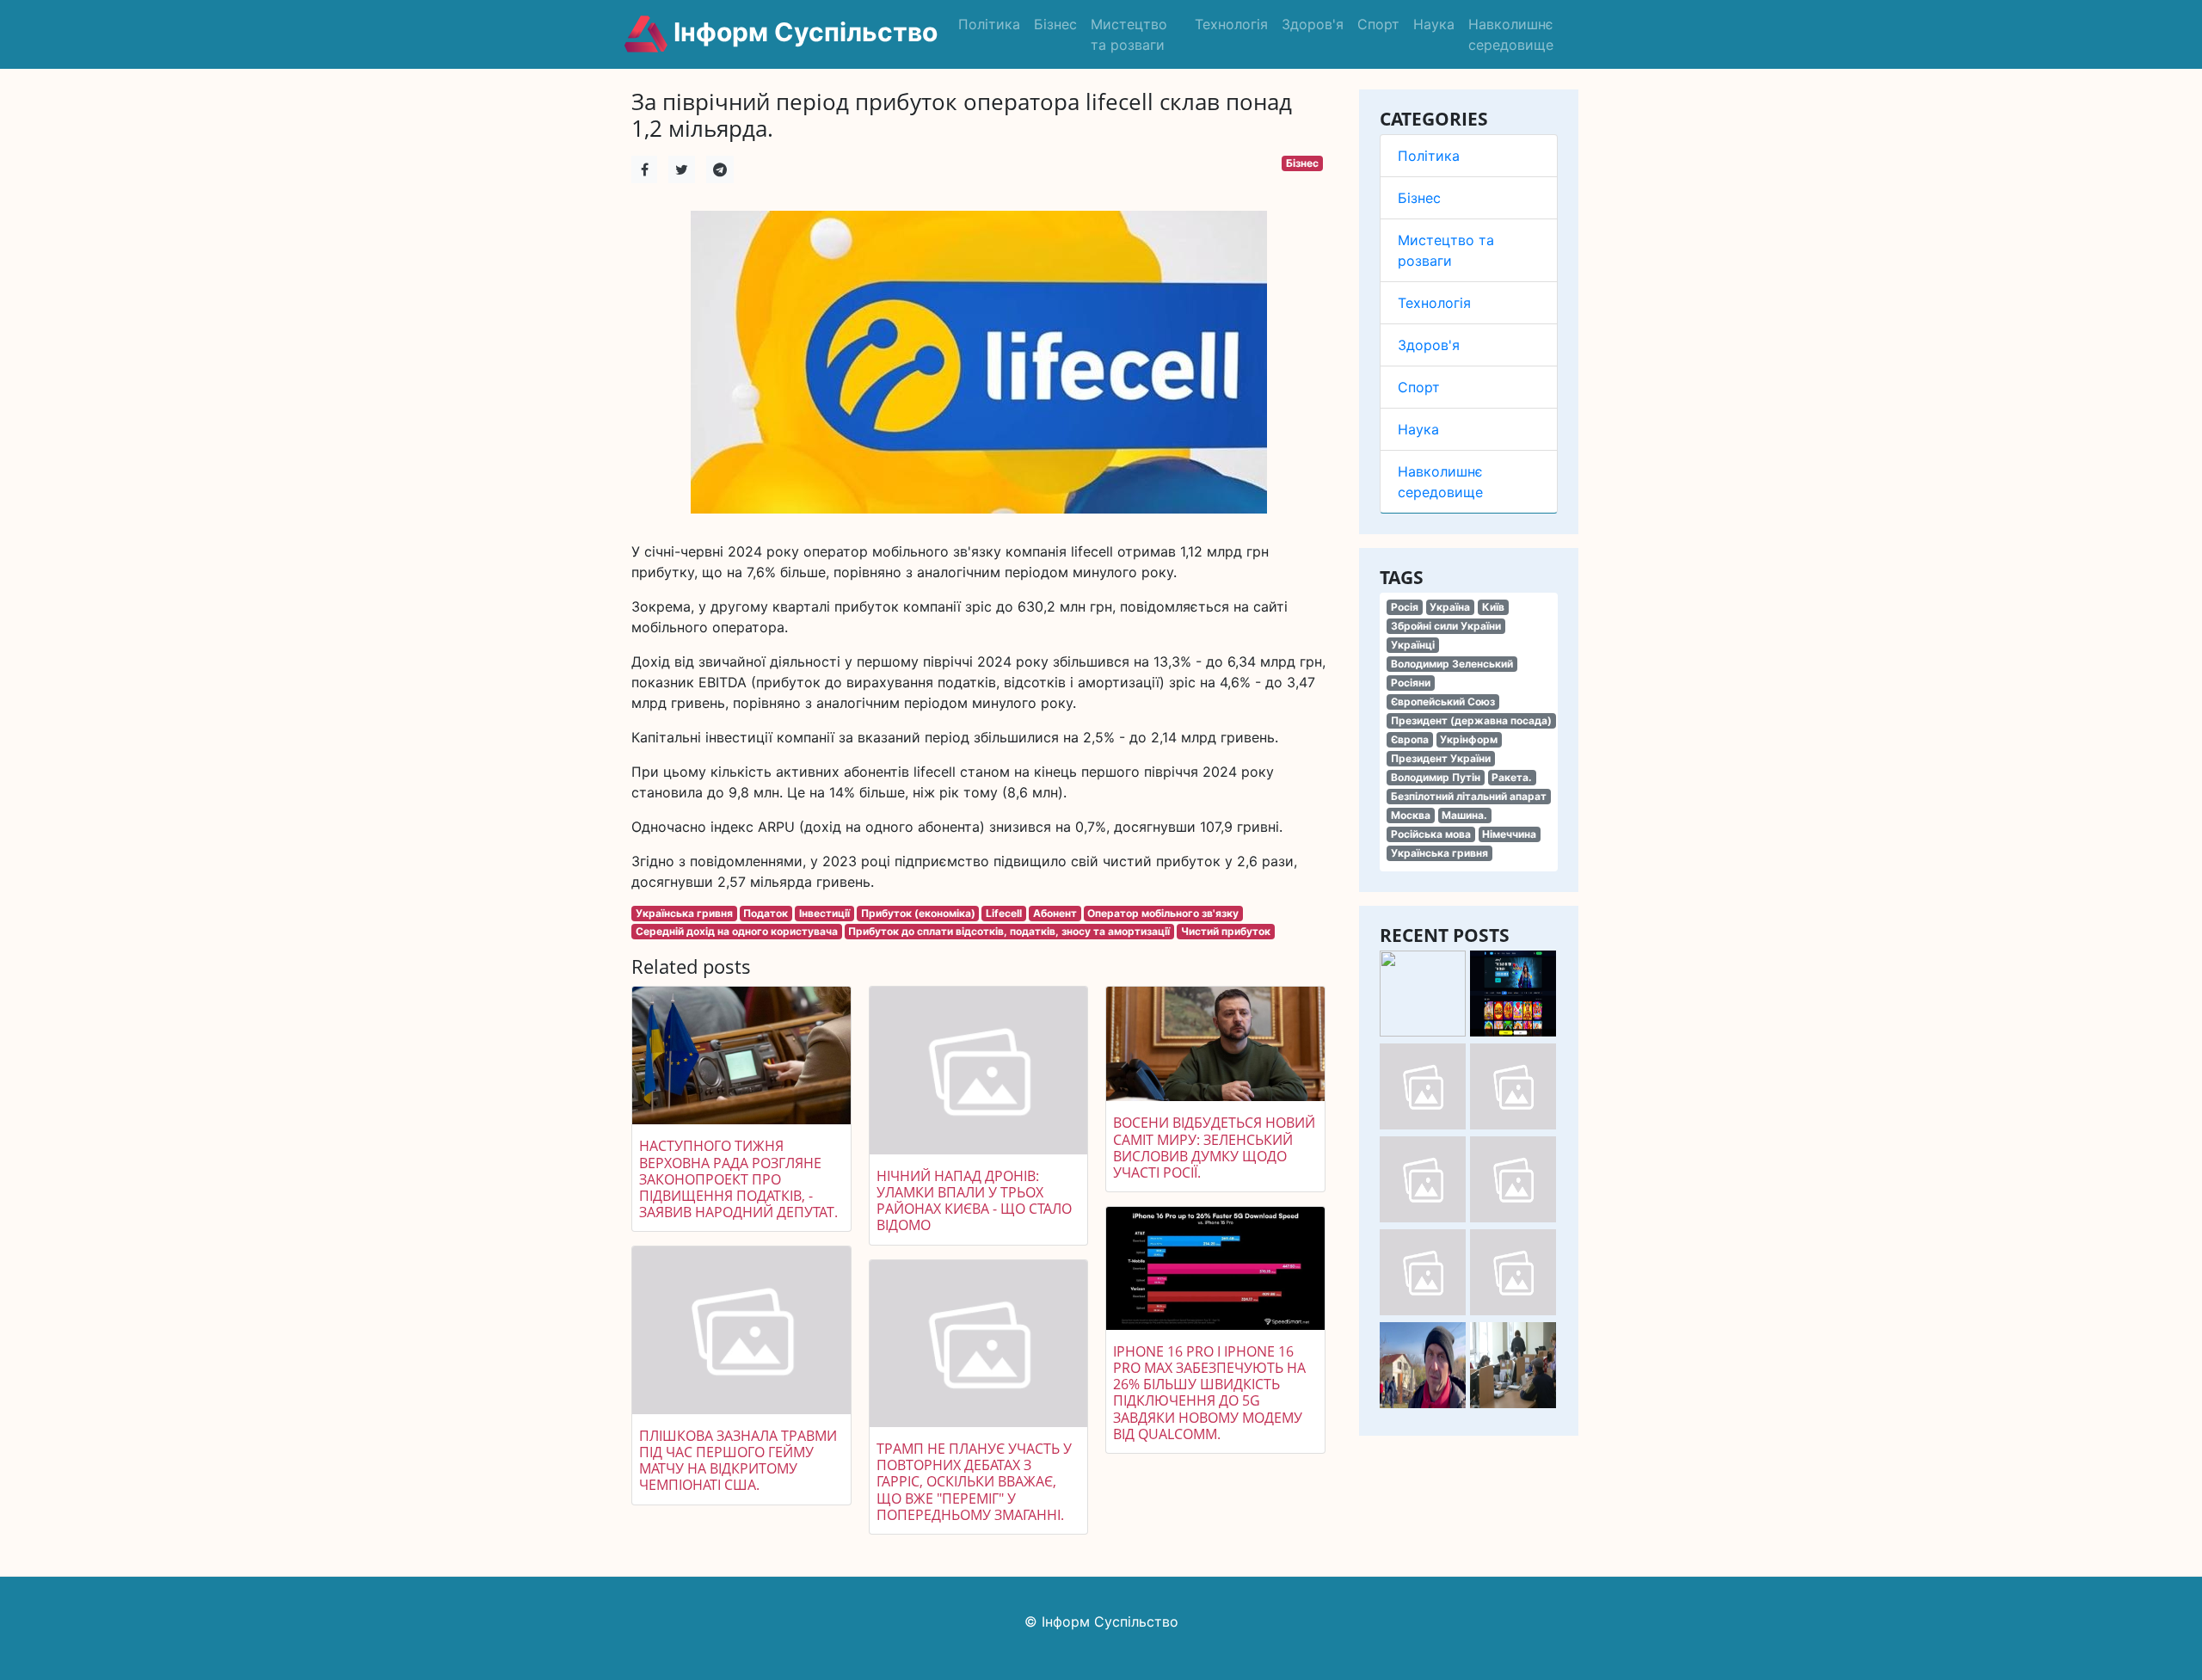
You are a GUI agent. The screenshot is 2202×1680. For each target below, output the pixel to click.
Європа (1410, 739)
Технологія (1231, 24)
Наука (1434, 24)
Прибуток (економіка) (918, 913)
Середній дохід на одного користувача (737, 931)
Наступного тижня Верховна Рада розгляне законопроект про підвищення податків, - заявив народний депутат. (738, 1179)
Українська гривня (1439, 853)
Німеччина (1509, 834)
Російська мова (1431, 834)
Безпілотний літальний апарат (1469, 796)
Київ (1493, 607)
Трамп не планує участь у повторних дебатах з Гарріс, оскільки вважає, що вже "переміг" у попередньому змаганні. (974, 1482)
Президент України (1441, 758)
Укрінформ (1469, 739)
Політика (989, 24)
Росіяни (1411, 683)
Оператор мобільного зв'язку (1163, 913)
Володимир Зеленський (1452, 664)
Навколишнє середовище (1511, 34)
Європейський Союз (1443, 702)
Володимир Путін (1436, 777)
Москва (1411, 815)
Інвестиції (824, 913)
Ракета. (1512, 777)
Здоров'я (1313, 24)
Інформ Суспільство (803, 32)
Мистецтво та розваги (1129, 34)
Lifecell (1004, 913)
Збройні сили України (1446, 626)
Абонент (1055, 913)
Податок (766, 913)
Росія (1405, 607)
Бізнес (1055, 24)
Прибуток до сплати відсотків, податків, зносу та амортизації (1009, 931)
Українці (1413, 645)
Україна (1450, 607)
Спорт (1378, 24)
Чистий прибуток (1226, 931)
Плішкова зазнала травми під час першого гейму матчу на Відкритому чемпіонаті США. (738, 1461)
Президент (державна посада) (1471, 720)
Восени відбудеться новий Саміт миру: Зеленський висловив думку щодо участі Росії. (1214, 1148)
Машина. (1464, 815)
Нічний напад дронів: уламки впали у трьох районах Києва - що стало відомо (974, 1201)
